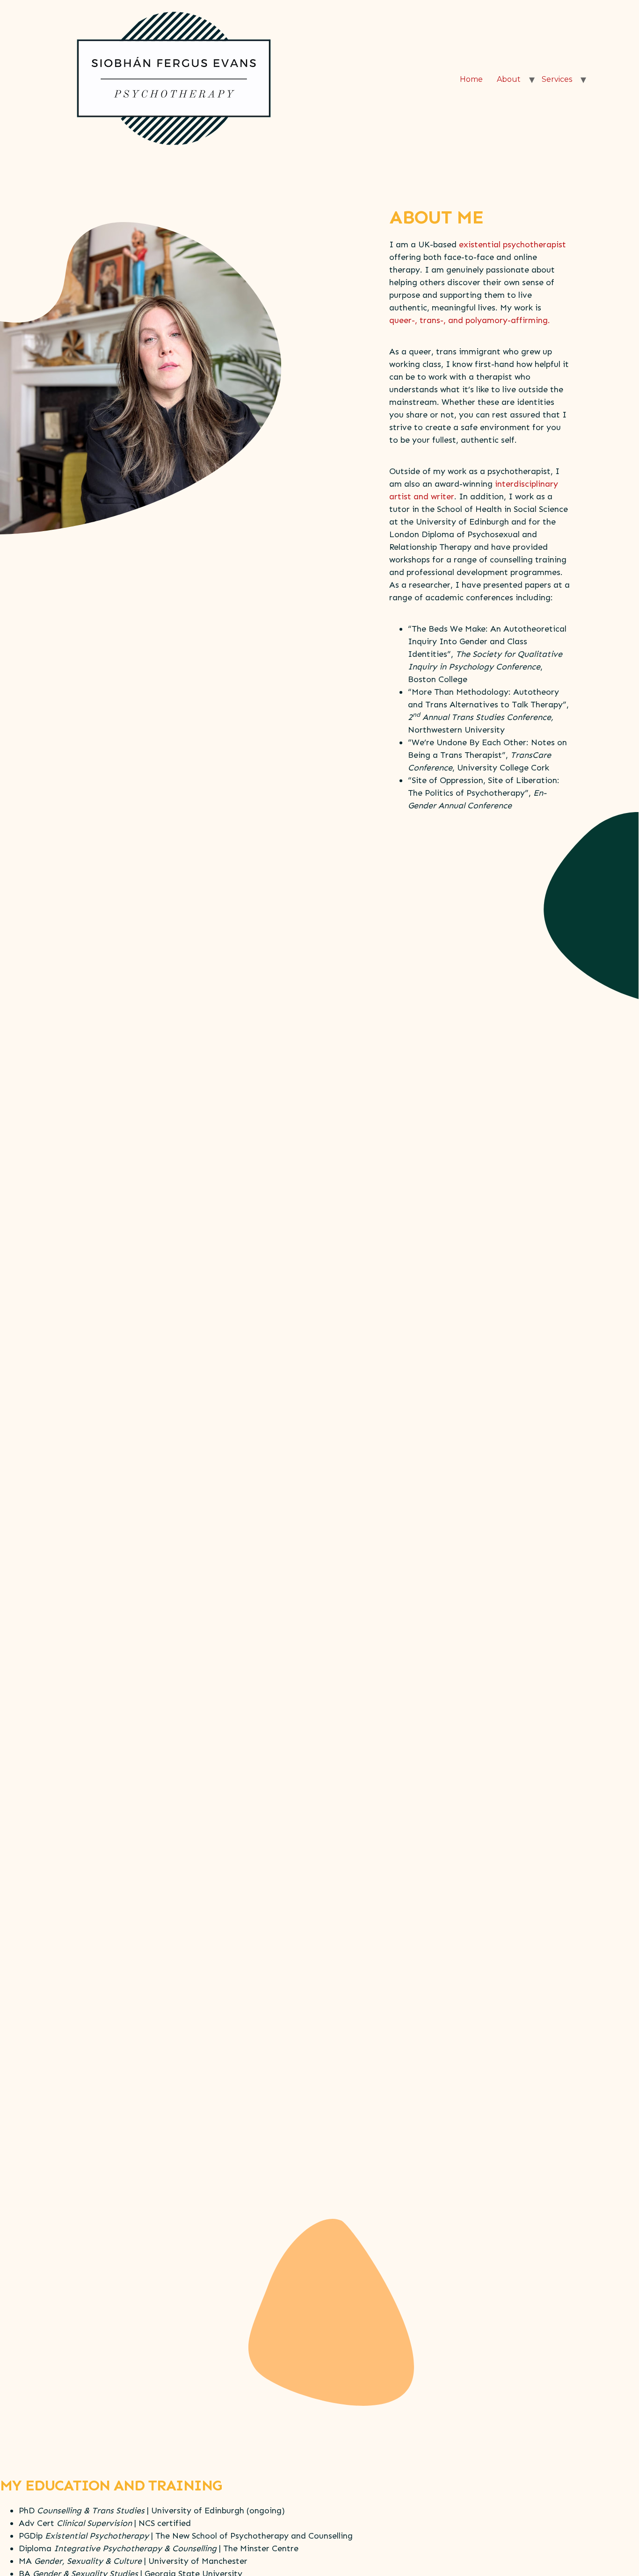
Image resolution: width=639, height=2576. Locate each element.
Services (557, 79)
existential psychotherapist (512, 245)
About (509, 79)
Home (471, 79)
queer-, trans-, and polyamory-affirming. (470, 320)
